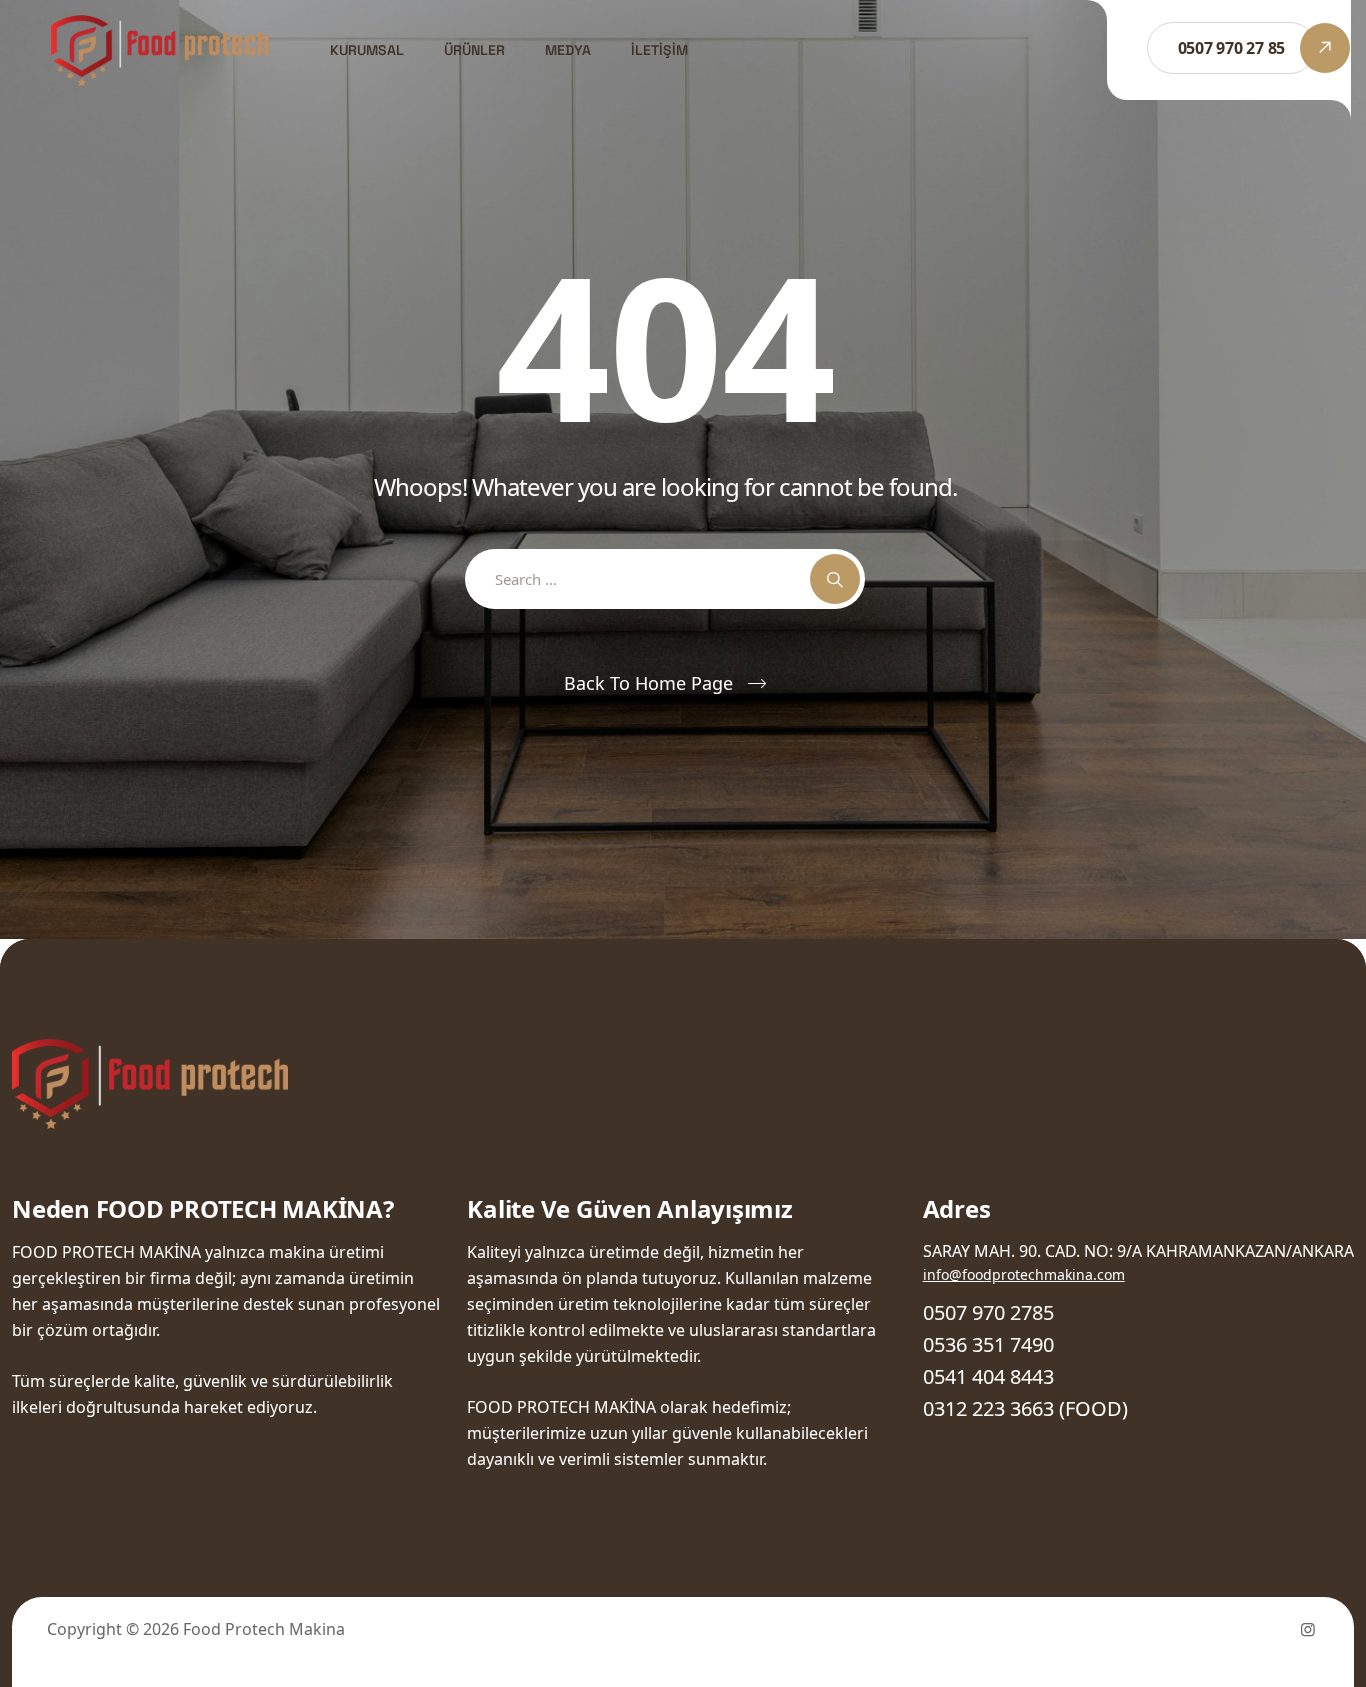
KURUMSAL (367, 50)
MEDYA (568, 50)
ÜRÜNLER (474, 50)
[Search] (835, 579)
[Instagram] (1308, 1629)
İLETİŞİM (659, 50)
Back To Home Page (648, 683)
